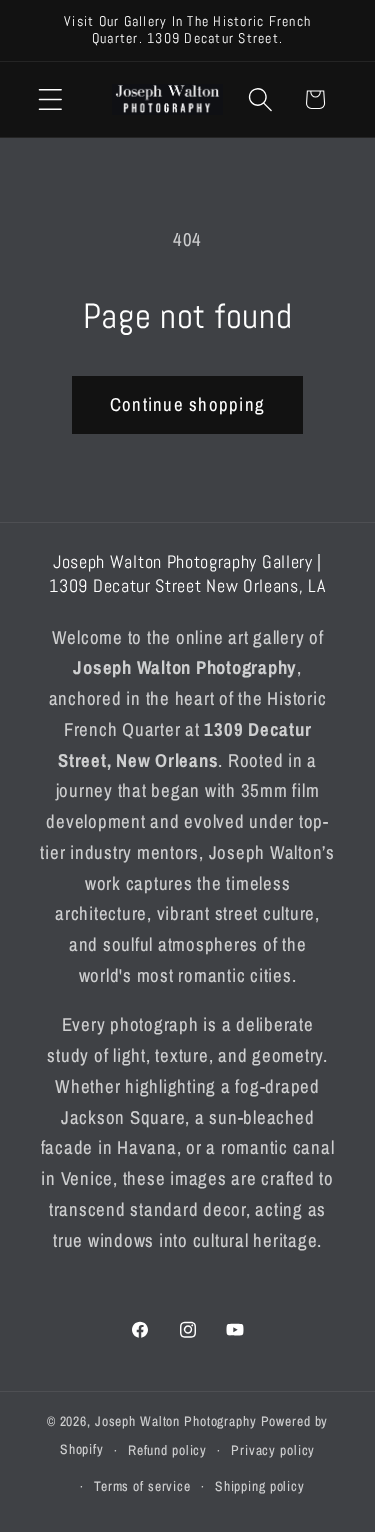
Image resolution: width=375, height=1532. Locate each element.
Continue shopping (187, 404)
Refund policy (167, 1450)
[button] (50, 99)
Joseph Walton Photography (176, 1421)
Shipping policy (260, 1486)
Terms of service (142, 1486)
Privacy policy (273, 1450)
